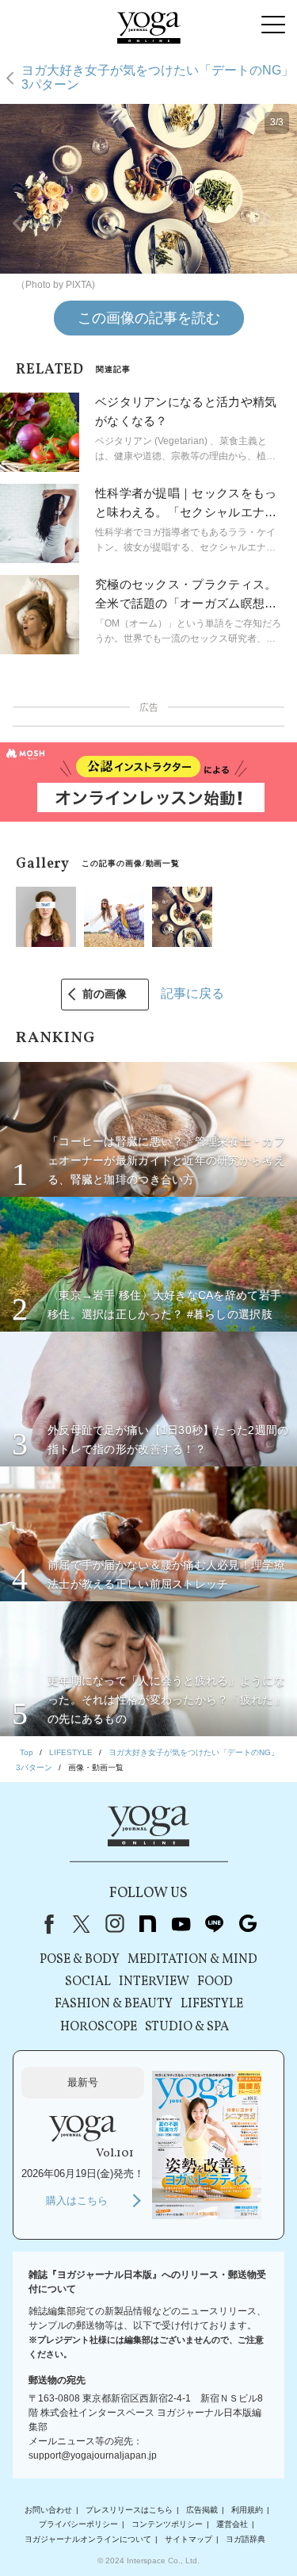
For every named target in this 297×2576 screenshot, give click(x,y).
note (148, 1924)
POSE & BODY (80, 1960)
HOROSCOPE (99, 2027)
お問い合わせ (48, 2510)
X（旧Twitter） (82, 1924)
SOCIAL (88, 1982)
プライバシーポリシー (78, 2524)
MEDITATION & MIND (192, 1960)
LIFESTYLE (212, 2004)
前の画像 (105, 994)
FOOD (215, 1982)
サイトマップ (188, 2539)
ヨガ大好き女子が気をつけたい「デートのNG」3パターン (158, 77)
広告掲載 (202, 2510)
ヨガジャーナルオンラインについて (88, 2539)
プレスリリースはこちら (129, 2510)
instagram (115, 1924)
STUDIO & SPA (187, 2027)
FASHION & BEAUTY (114, 2004)
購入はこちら (77, 2200)
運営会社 (232, 2524)
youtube (181, 1924)
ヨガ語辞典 (246, 2539)
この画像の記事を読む (149, 318)
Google (248, 1924)
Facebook (46, 1924)
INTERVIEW (154, 1982)
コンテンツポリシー (167, 2524)
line (215, 1924)
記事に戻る (192, 993)
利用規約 (247, 2510)
